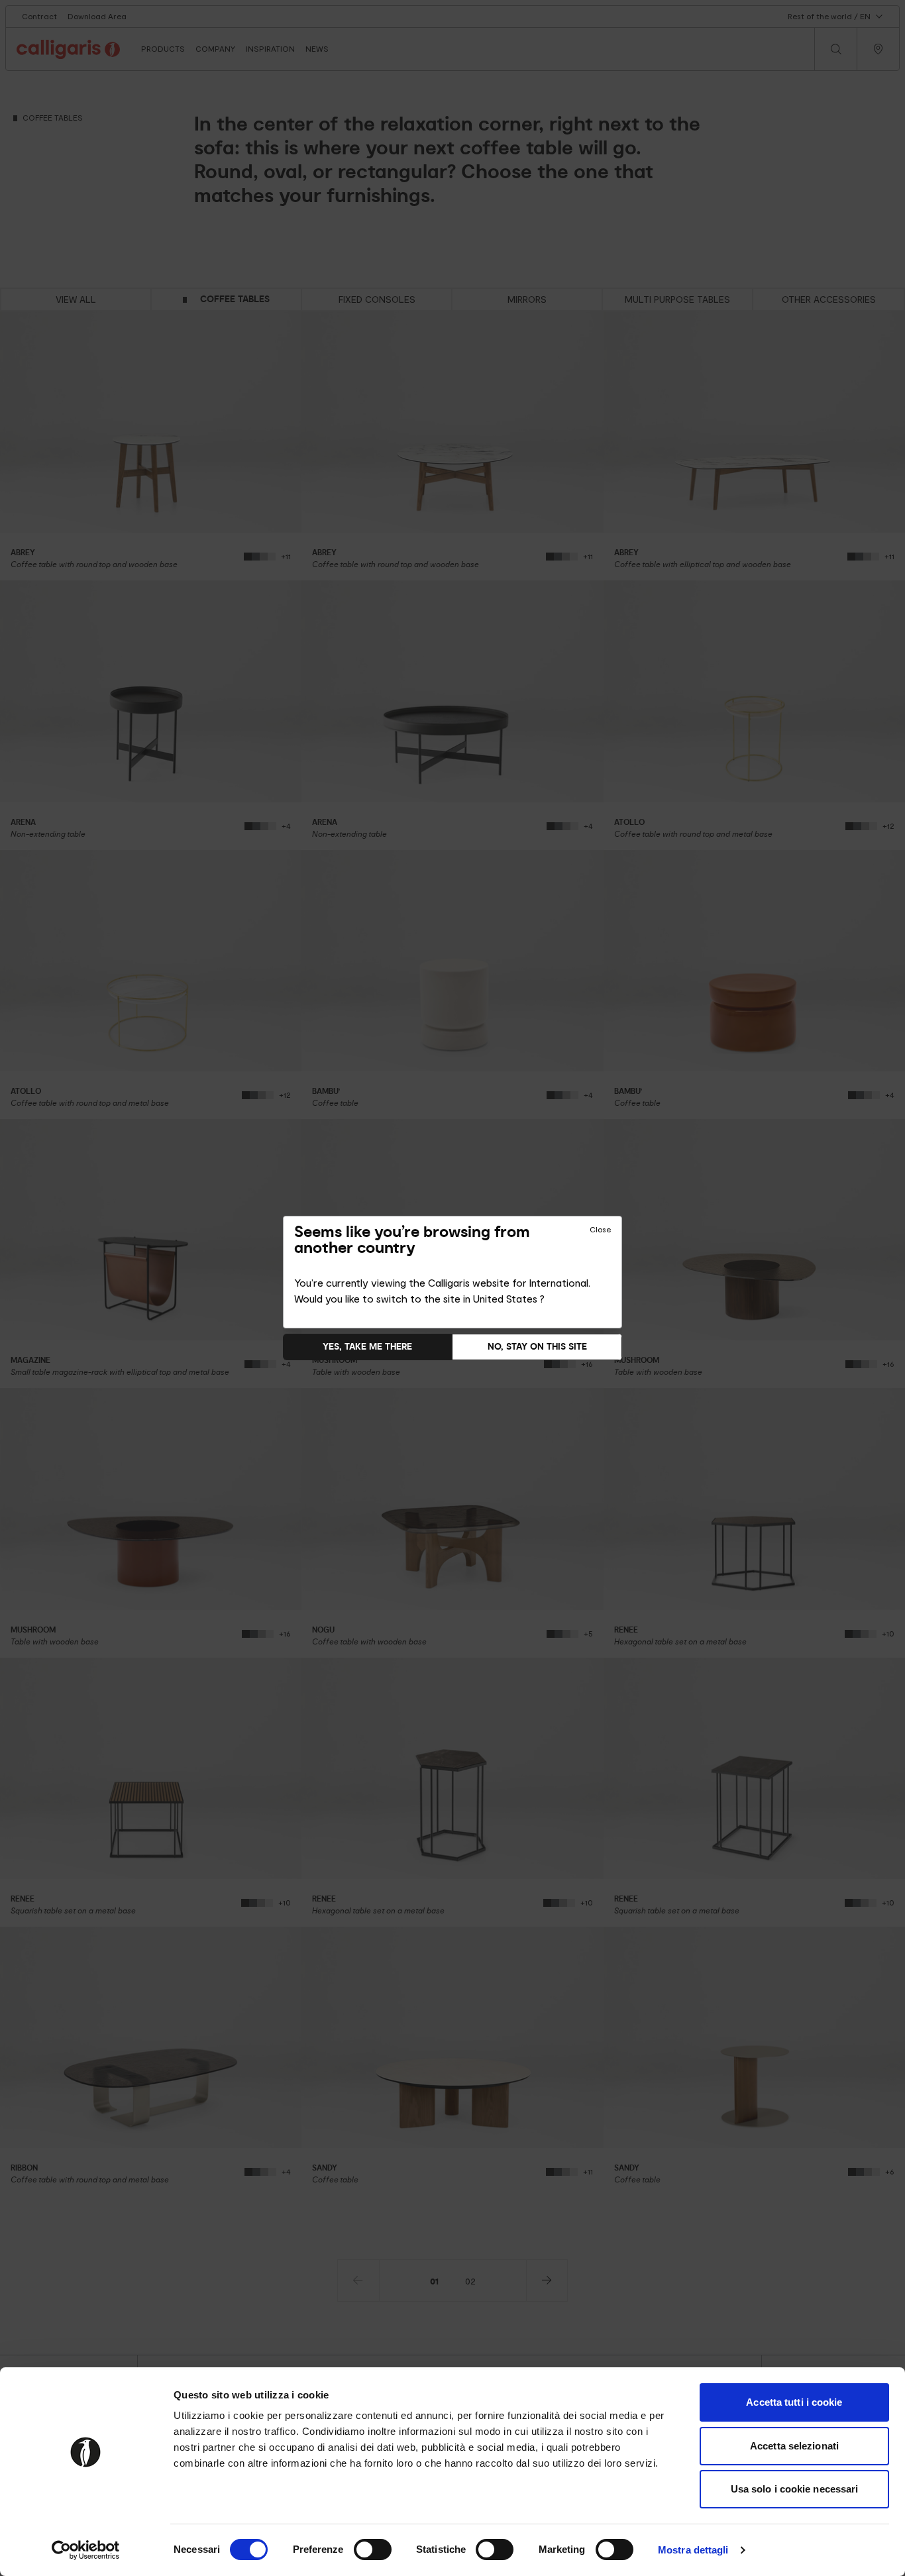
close (600, 1230)
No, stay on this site (537, 1347)
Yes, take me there (367, 1347)
